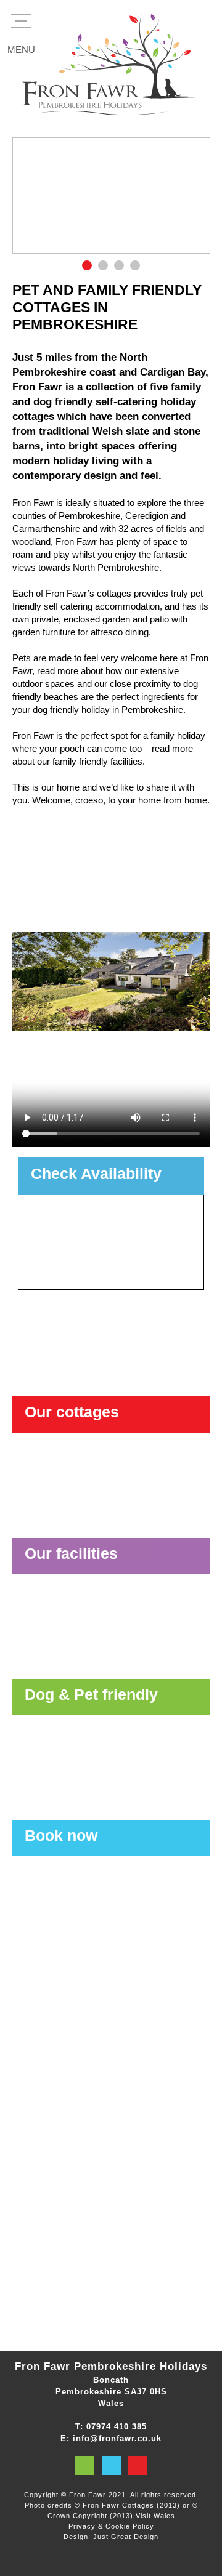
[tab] (87, 265)
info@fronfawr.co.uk (117, 2438)
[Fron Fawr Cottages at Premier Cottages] (111, 2192)
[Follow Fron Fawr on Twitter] (85, 2465)
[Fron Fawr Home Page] (111, 62)
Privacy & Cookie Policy (111, 2526)
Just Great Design (126, 2537)
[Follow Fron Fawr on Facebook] (111, 2465)
